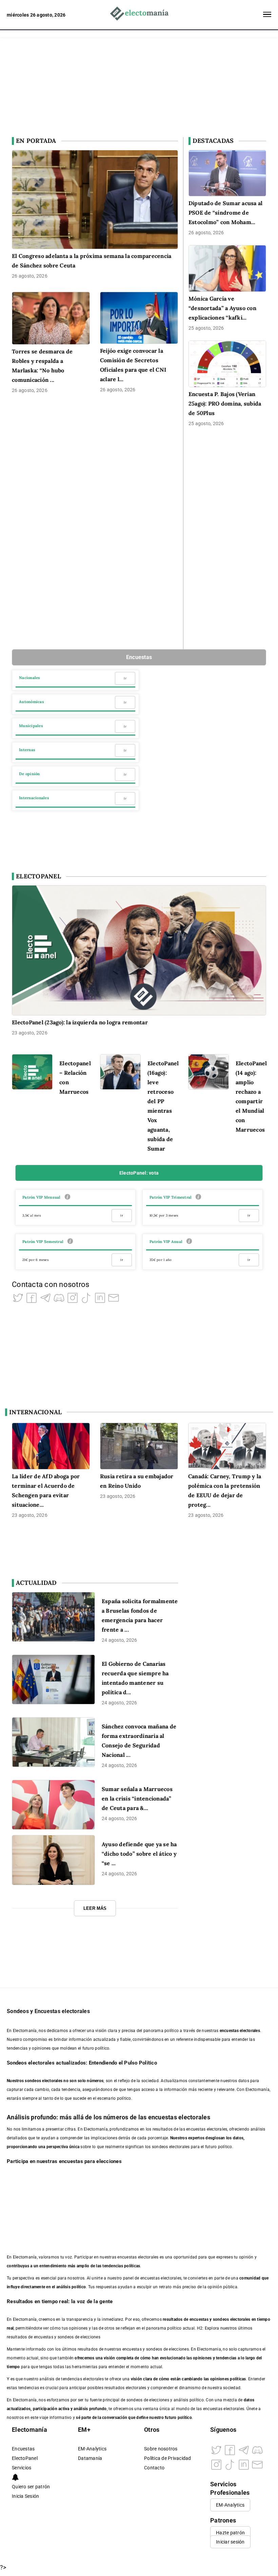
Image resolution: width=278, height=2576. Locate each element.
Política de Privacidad (168, 2458)
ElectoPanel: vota (139, 1173)
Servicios (22, 2468)
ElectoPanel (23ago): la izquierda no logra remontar (80, 1022)
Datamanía (90, 2458)
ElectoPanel (25, 2458)
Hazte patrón (230, 2533)
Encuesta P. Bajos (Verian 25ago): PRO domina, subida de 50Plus (225, 403)
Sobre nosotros (161, 2449)
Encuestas (139, 657)
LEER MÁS (95, 1908)
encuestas (199, 2319)
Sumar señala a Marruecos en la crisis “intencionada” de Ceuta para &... (137, 1798)
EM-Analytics (92, 2449)
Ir (125, 678)
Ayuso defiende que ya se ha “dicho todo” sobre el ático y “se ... (139, 1854)
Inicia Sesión (25, 2496)
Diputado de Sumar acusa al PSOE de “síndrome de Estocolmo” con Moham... (226, 213)
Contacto (154, 2468)
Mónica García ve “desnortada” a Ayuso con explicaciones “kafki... (222, 308)
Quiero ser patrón (31, 2487)
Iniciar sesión (230, 2542)
